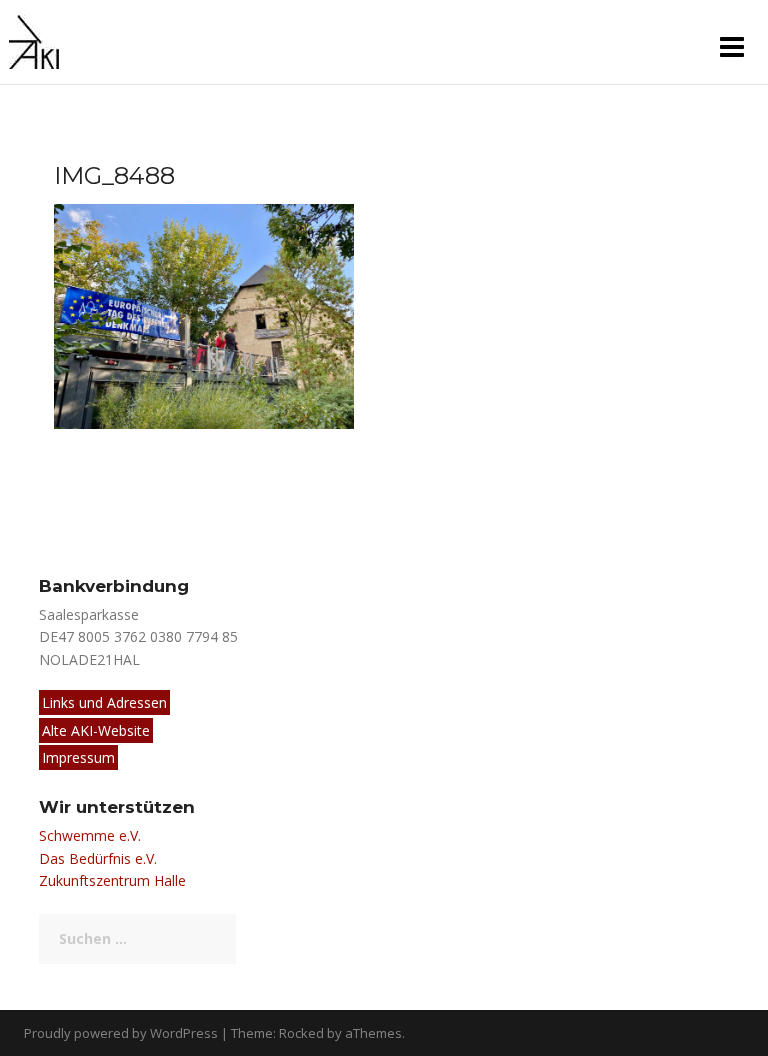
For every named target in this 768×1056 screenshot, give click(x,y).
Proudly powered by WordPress (121, 1033)
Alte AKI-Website (96, 730)
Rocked (301, 1033)
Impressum (78, 757)
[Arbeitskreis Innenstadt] (34, 40)
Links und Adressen (104, 702)
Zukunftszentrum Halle (112, 880)
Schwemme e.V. (90, 835)
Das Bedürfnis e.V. (98, 858)
